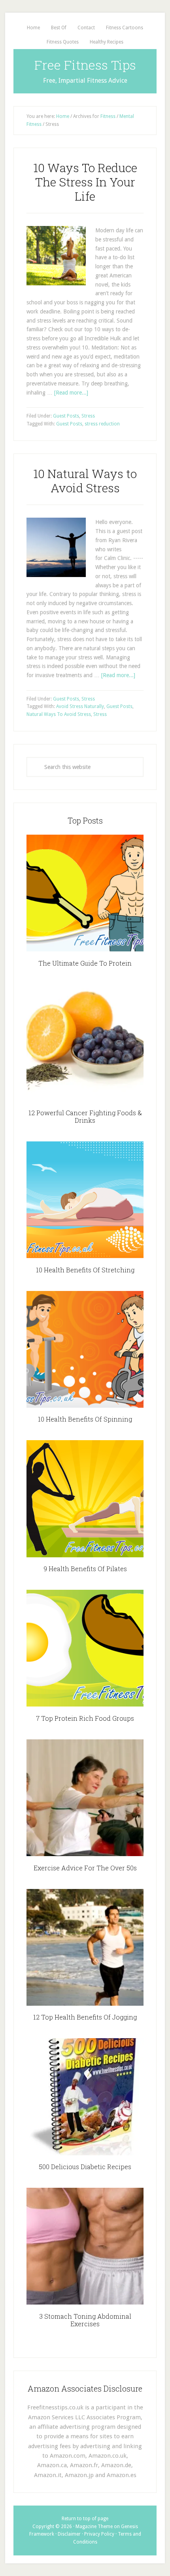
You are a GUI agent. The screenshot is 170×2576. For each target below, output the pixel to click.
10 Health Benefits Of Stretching (85, 1270)
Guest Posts (66, 416)
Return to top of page (85, 2519)
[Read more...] (71, 393)
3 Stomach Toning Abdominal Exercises (85, 2320)
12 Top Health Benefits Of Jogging (85, 2017)
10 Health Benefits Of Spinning (85, 1419)
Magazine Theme (94, 2527)
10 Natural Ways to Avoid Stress (85, 481)
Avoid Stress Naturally (80, 706)
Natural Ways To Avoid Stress (59, 714)
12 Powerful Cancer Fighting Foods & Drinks (85, 1116)
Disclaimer (69, 2534)
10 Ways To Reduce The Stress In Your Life (85, 182)
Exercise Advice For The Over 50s (85, 1868)
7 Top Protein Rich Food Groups (85, 1718)
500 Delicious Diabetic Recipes (85, 2167)
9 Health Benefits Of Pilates (85, 1569)
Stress (88, 416)
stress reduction (102, 424)
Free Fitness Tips (85, 65)
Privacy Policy (99, 2534)
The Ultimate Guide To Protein (85, 963)
